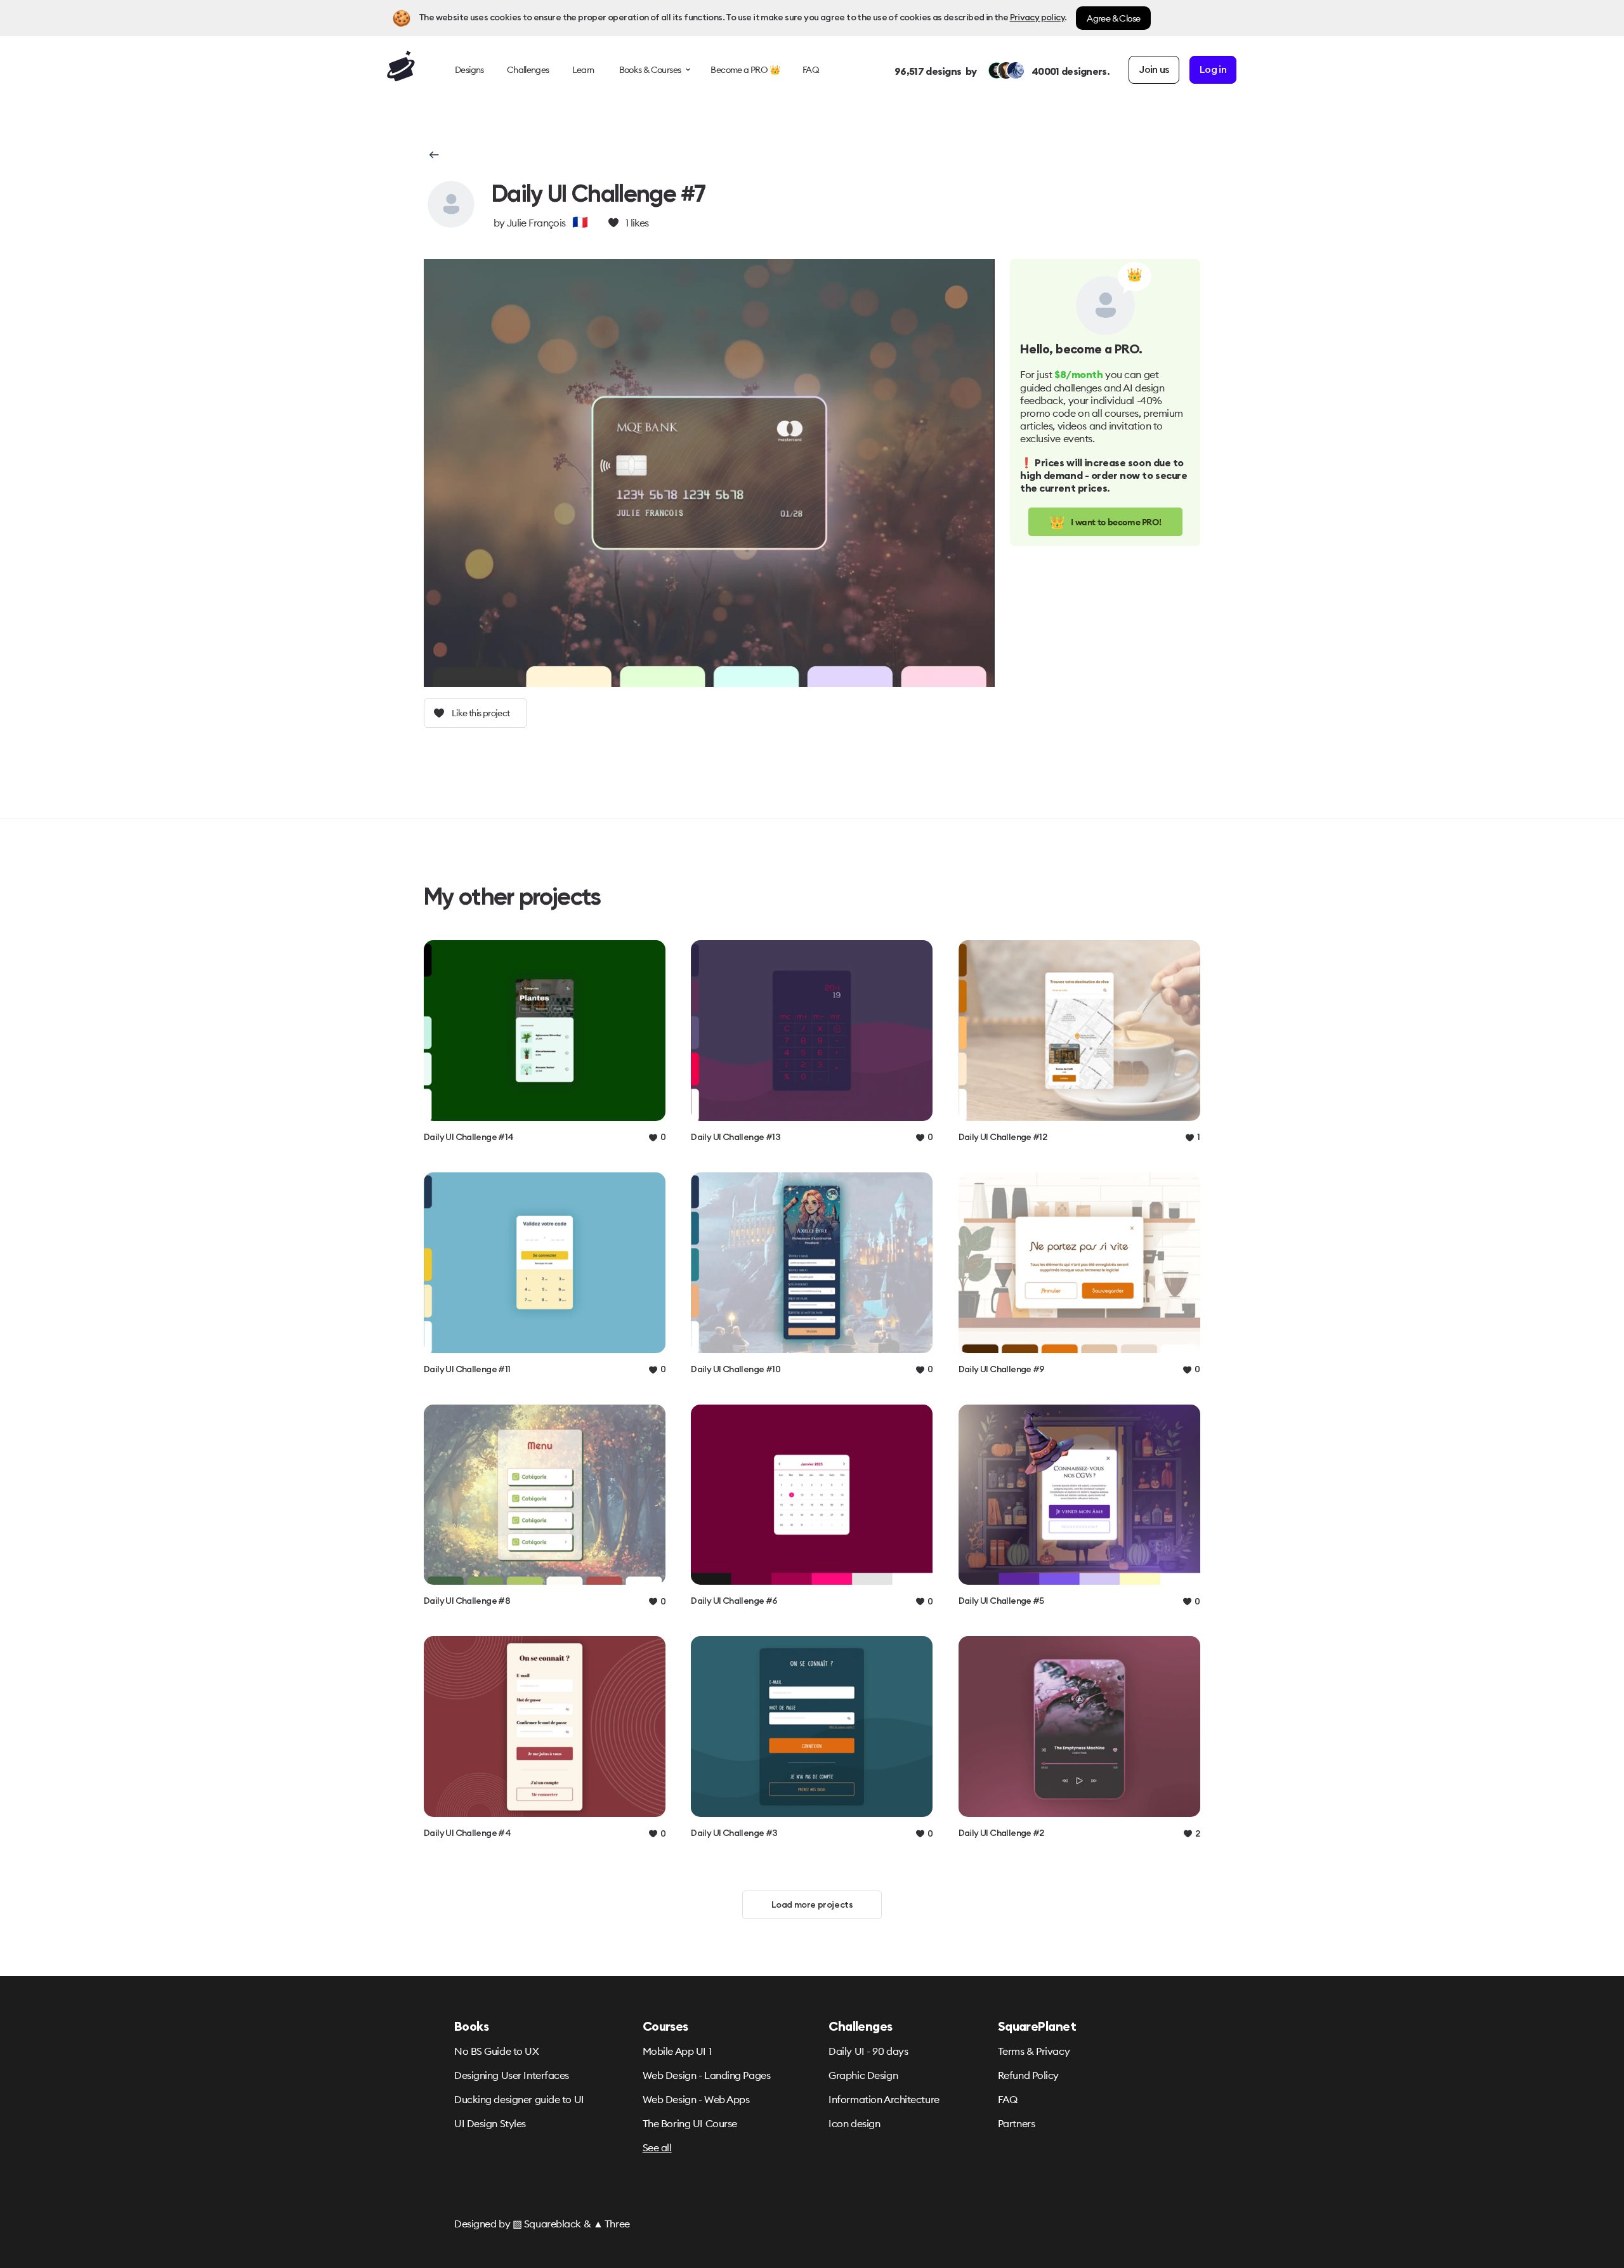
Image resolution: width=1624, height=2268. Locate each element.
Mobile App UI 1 (677, 2051)
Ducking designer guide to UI (519, 2099)
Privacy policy (1037, 18)
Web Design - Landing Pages (707, 2075)
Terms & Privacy (1034, 2051)
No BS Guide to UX (497, 2051)
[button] (433, 155)
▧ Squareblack (547, 2224)
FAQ (1008, 2099)
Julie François (536, 223)
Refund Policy (1028, 2075)
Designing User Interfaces (512, 2075)
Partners (1016, 2123)
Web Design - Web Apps (696, 2099)
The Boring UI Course (690, 2123)
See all (657, 2147)
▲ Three (612, 2224)
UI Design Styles (490, 2123)
